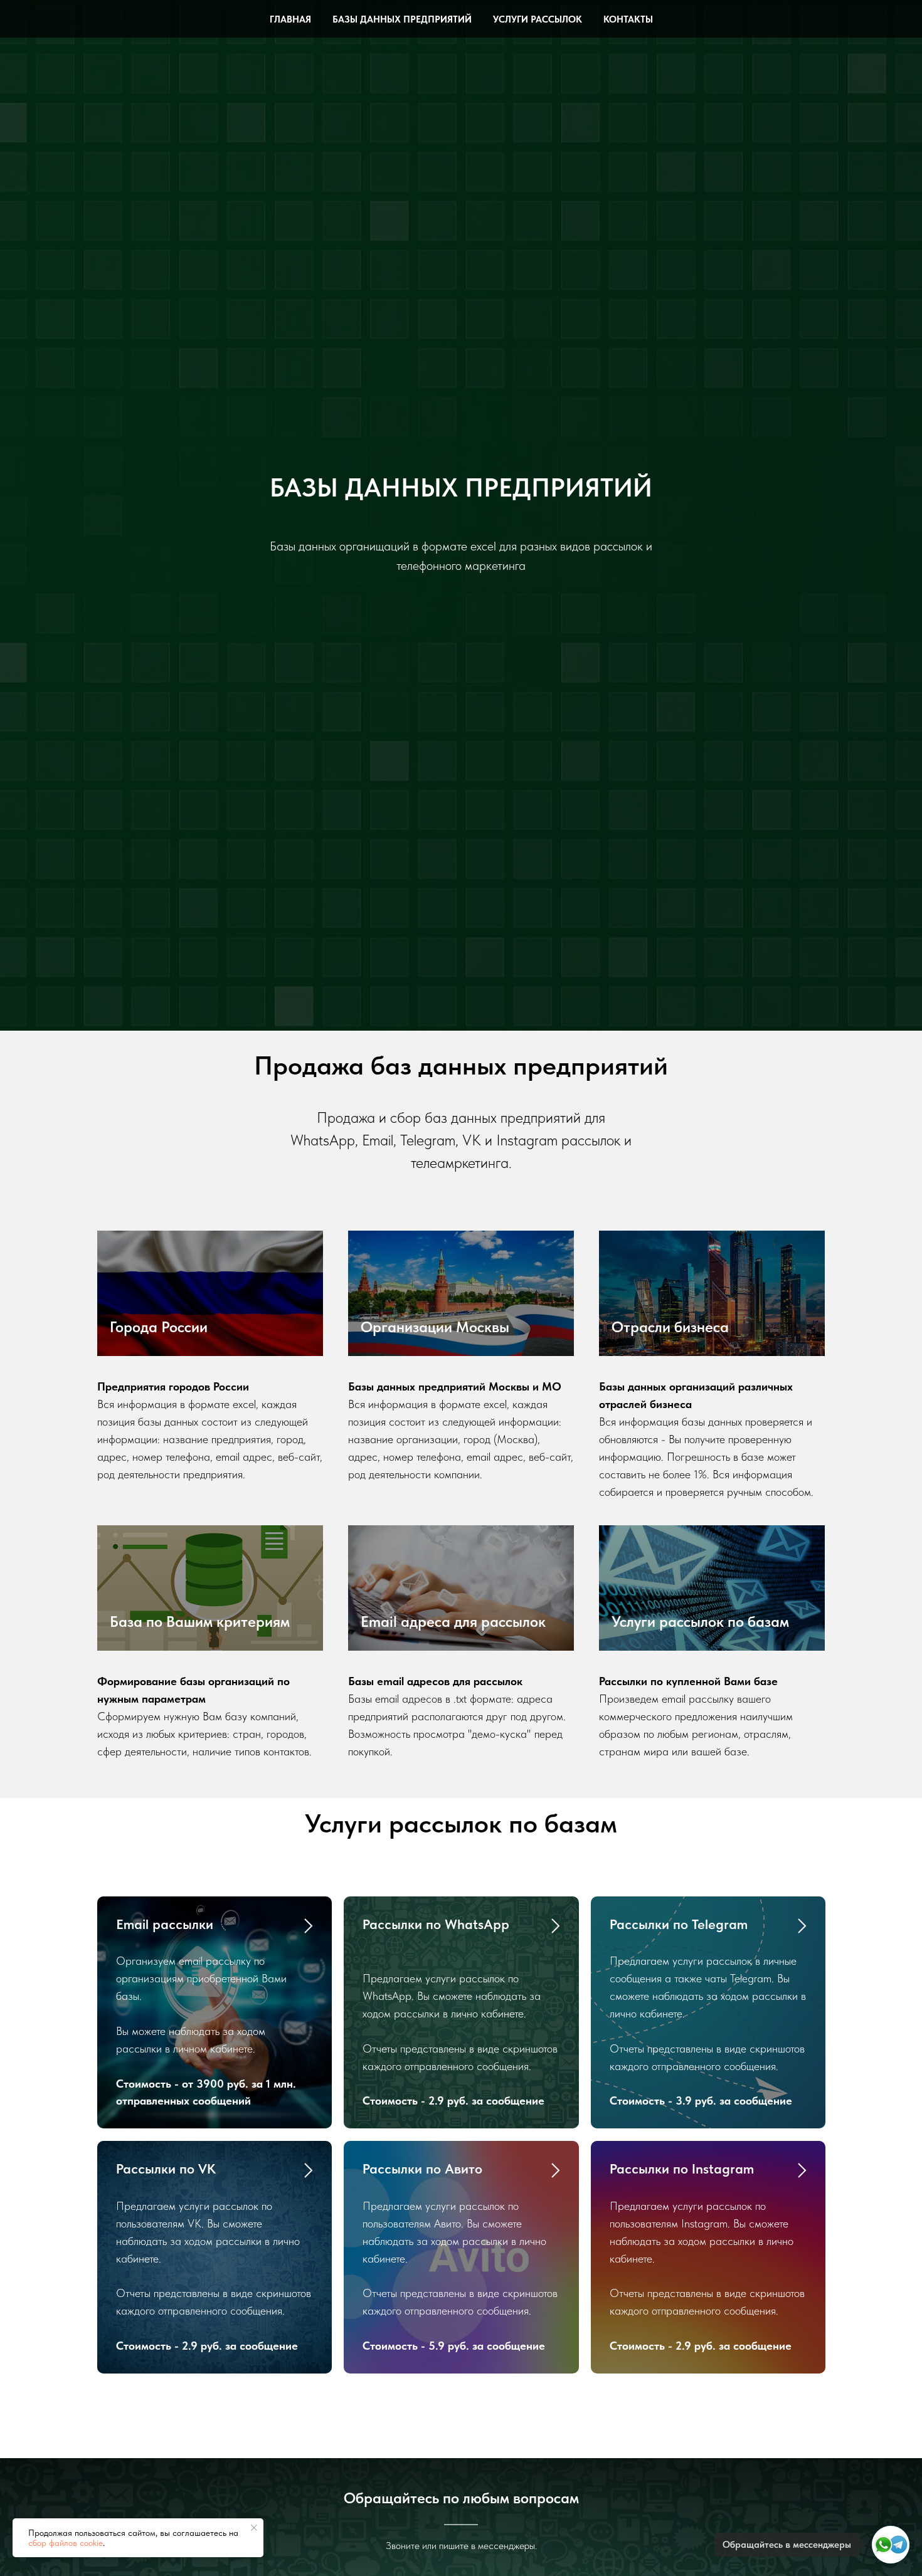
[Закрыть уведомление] (254, 2528)
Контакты (628, 19)
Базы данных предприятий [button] (402, 19)
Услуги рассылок (538, 19)
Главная (290, 19)
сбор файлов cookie (66, 2543)
